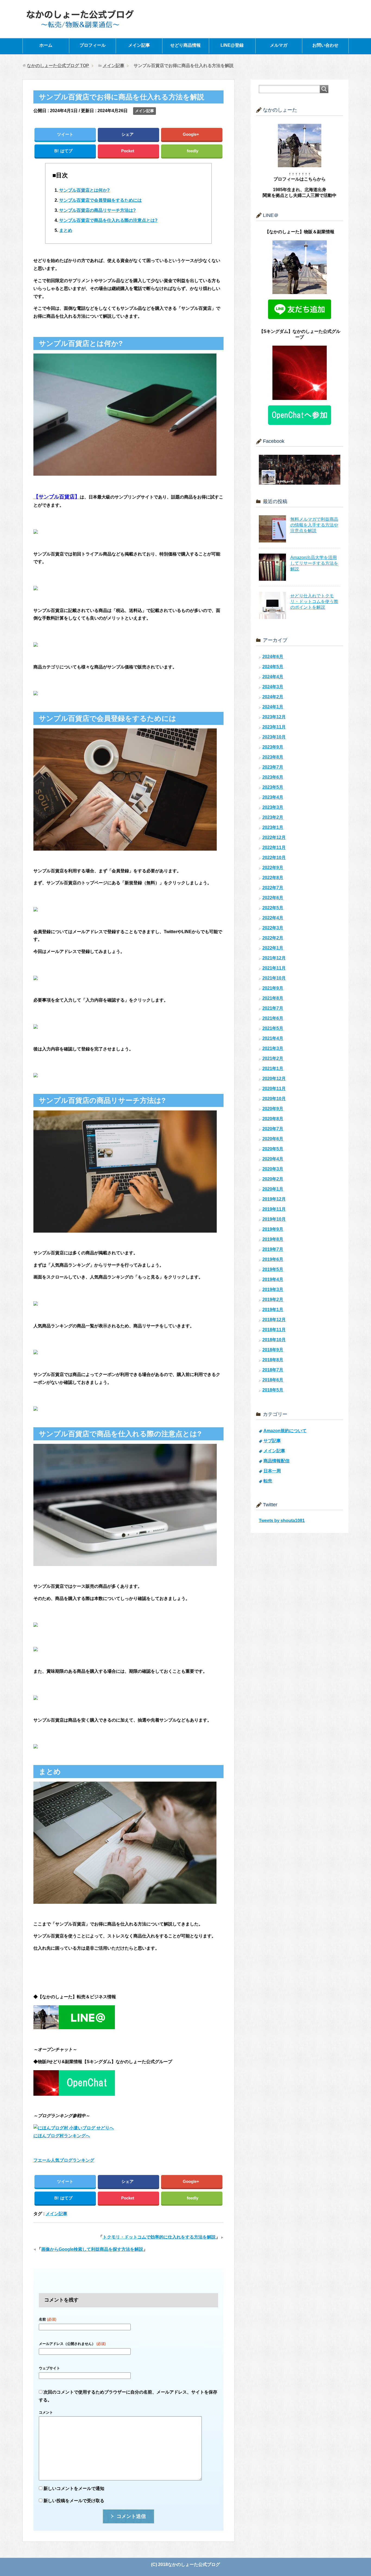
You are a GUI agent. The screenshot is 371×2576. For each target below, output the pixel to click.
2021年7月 (273, 1008)
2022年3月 (273, 928)
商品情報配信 (276, 1461)
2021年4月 (273, 1038)
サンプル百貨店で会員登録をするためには (100, 200)
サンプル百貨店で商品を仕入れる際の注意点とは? (108, 220)
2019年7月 (273, 1249)
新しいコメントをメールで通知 (74, 2488)
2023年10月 (274, 737)
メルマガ (279, 45)
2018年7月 (273, 1370)
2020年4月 (273, 1159)
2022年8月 (273, 878)
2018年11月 (274, 1330)
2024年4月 (273, 677)
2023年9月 (273, 747)
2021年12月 (274, 958)
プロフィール (93, 45)
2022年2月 (273, 938)
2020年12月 (274, 1079)
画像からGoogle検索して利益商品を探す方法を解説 (92, 2249)
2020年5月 (273, 1149)
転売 (268, 1481)
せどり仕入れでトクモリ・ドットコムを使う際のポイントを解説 (314, 602)
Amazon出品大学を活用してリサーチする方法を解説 (314, 563)
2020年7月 (273, 1129)
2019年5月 (273, 1269)
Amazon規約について (285, 1431)
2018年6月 (273, 1380)
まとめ (66, 230)
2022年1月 (273, 948)
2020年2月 (273, 1179)
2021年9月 (273, 988)
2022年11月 (274, 847)
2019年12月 (274, 1199)
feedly (193, 151)
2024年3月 (273, 687)
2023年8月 (273, 757)
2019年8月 (273, 1239)
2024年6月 (273, 657)
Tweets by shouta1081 (282, 1521)
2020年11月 (274, 1089)
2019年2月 (273, 1300)
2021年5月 (273, 1028)
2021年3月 (273, 1048)
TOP (58, 66)
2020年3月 (273, 1169)
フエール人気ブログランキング (64, 2160)
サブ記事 (272, 1441)
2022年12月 (274, 837)
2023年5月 (273, 787)
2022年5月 (273, 908)
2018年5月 (273, 1390)
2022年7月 (273, 888)
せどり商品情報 (185, 45)
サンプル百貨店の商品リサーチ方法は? (98, 210)
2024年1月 (273, 707)
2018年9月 (273, 1350)
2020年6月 (273, 1139)
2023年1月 (273, 827)
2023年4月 (273, 797)
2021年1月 (273, 1068)
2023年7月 (273, 767)
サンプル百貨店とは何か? (84, 190)
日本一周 (272, 1471)
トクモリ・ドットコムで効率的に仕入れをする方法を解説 (159, 2237)
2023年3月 (273, 807)
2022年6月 (273, 898)
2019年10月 (274, 1219)
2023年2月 (273, 817)
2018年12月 (274, 1320)
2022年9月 (273, 868)
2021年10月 (274, 978)
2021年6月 (273, 1018)
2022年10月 (274, 858)
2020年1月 (273, 1189)
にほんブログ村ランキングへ (62, 2136)
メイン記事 (139, 45)
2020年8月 (273, 1119)
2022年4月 (273, 918)
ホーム (46, 45)
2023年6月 (273, 777)
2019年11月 (274, 1209)
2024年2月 (273, 697)
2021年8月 (273, 998)
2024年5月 (273, 667)
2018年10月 (274, 1340)
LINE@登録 (232, 45)
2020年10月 (274, 1099)
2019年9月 (273, 1229)
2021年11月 (274, 968)
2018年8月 (273, 1360)
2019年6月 (273, 1259)
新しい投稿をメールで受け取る (74, 2501)
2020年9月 (273, 1109)
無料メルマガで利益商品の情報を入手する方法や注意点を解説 (314, 525)
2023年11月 (274, 727)
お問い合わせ (325, 45)
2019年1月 (273, 1310)
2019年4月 (273, 1279)
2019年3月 (273, 1289)
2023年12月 (274, 717)
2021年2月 (273, 1058)
